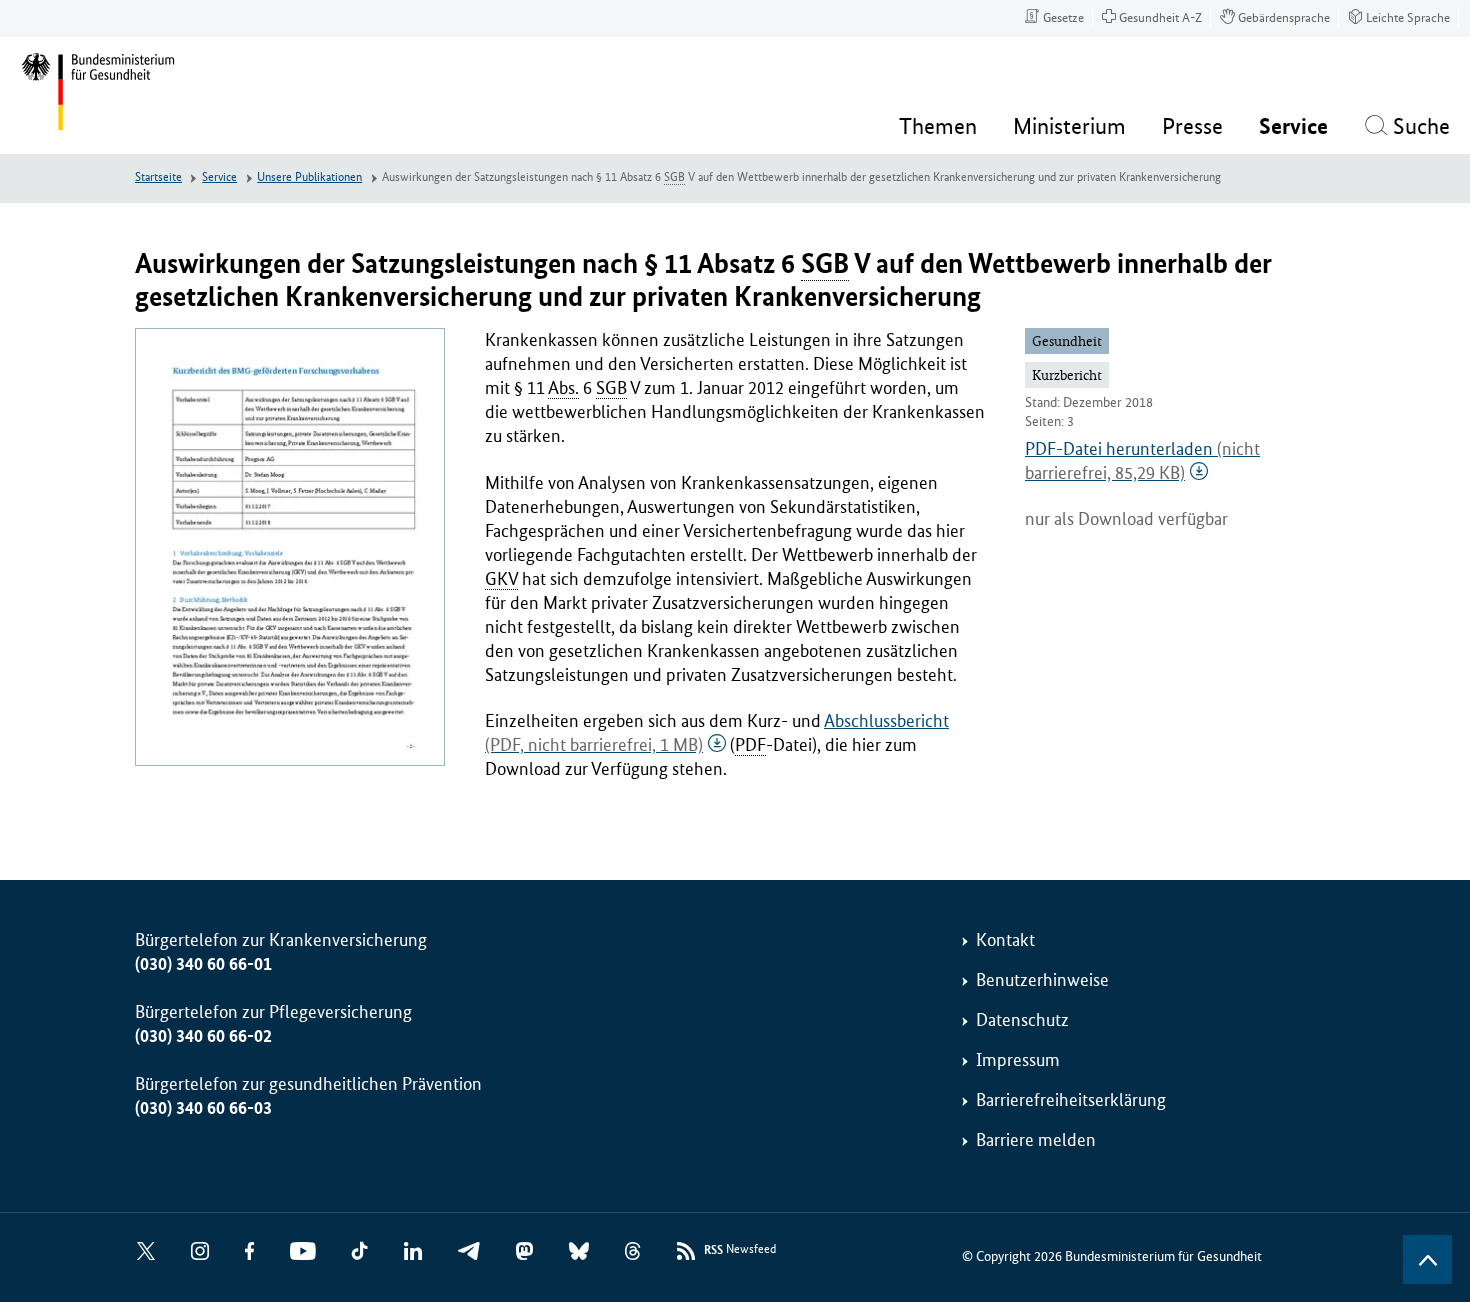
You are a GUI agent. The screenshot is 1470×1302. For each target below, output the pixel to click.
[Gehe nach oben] (1427, 1259)
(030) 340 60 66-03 (203, 1108)
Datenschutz (1022, 1020)
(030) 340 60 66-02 (203, 1036)
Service (219, 177)
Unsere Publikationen (309, 177)
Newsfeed (740, 1250)
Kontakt (1005, 940)
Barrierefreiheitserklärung (1071, 1100)
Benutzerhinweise (1042, 980)
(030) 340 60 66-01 (203, 964)
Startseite (158, 177)
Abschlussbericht (717, 733)
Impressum (1018, 1060)
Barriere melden (1036, 1140)
